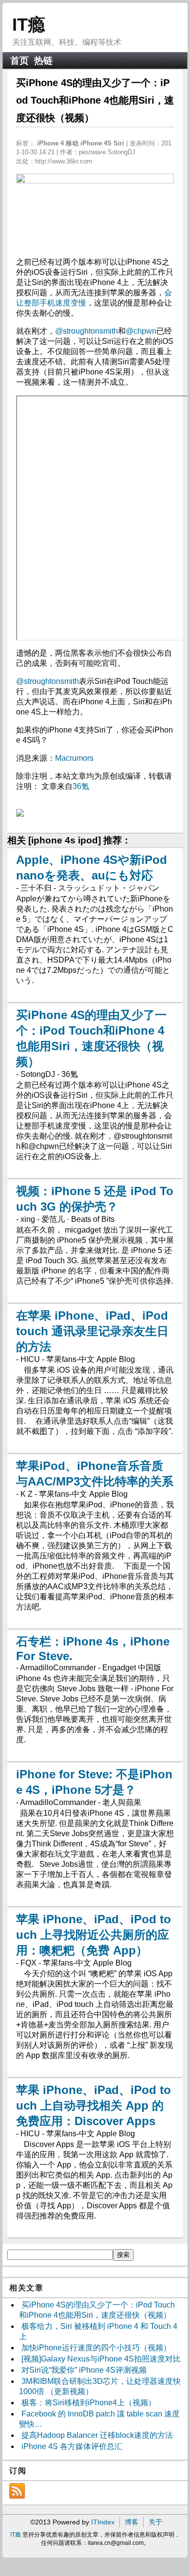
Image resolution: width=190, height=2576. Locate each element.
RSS (17, 2491)
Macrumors (74, 758)
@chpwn (141, 331)
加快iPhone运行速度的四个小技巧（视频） (96, 2348)
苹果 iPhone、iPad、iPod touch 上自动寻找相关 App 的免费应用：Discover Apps (94, 2105)
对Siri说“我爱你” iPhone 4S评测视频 (84, 2370)
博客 (132, 2522)
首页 (19, 61)
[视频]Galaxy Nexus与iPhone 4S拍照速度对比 (101, 2359)
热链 (43, 61)
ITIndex (103, 2522)
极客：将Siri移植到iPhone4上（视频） (89, 2403)
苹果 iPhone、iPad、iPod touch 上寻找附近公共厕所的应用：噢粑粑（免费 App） (94, 1935)
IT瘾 (29, 25)
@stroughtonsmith (86, 331)
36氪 (81, 786)
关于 (155, 2522)
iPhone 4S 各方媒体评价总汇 (72, 2446)
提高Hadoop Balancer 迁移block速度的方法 (97, 2435)
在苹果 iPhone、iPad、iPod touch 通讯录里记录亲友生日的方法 (92, 1331)
